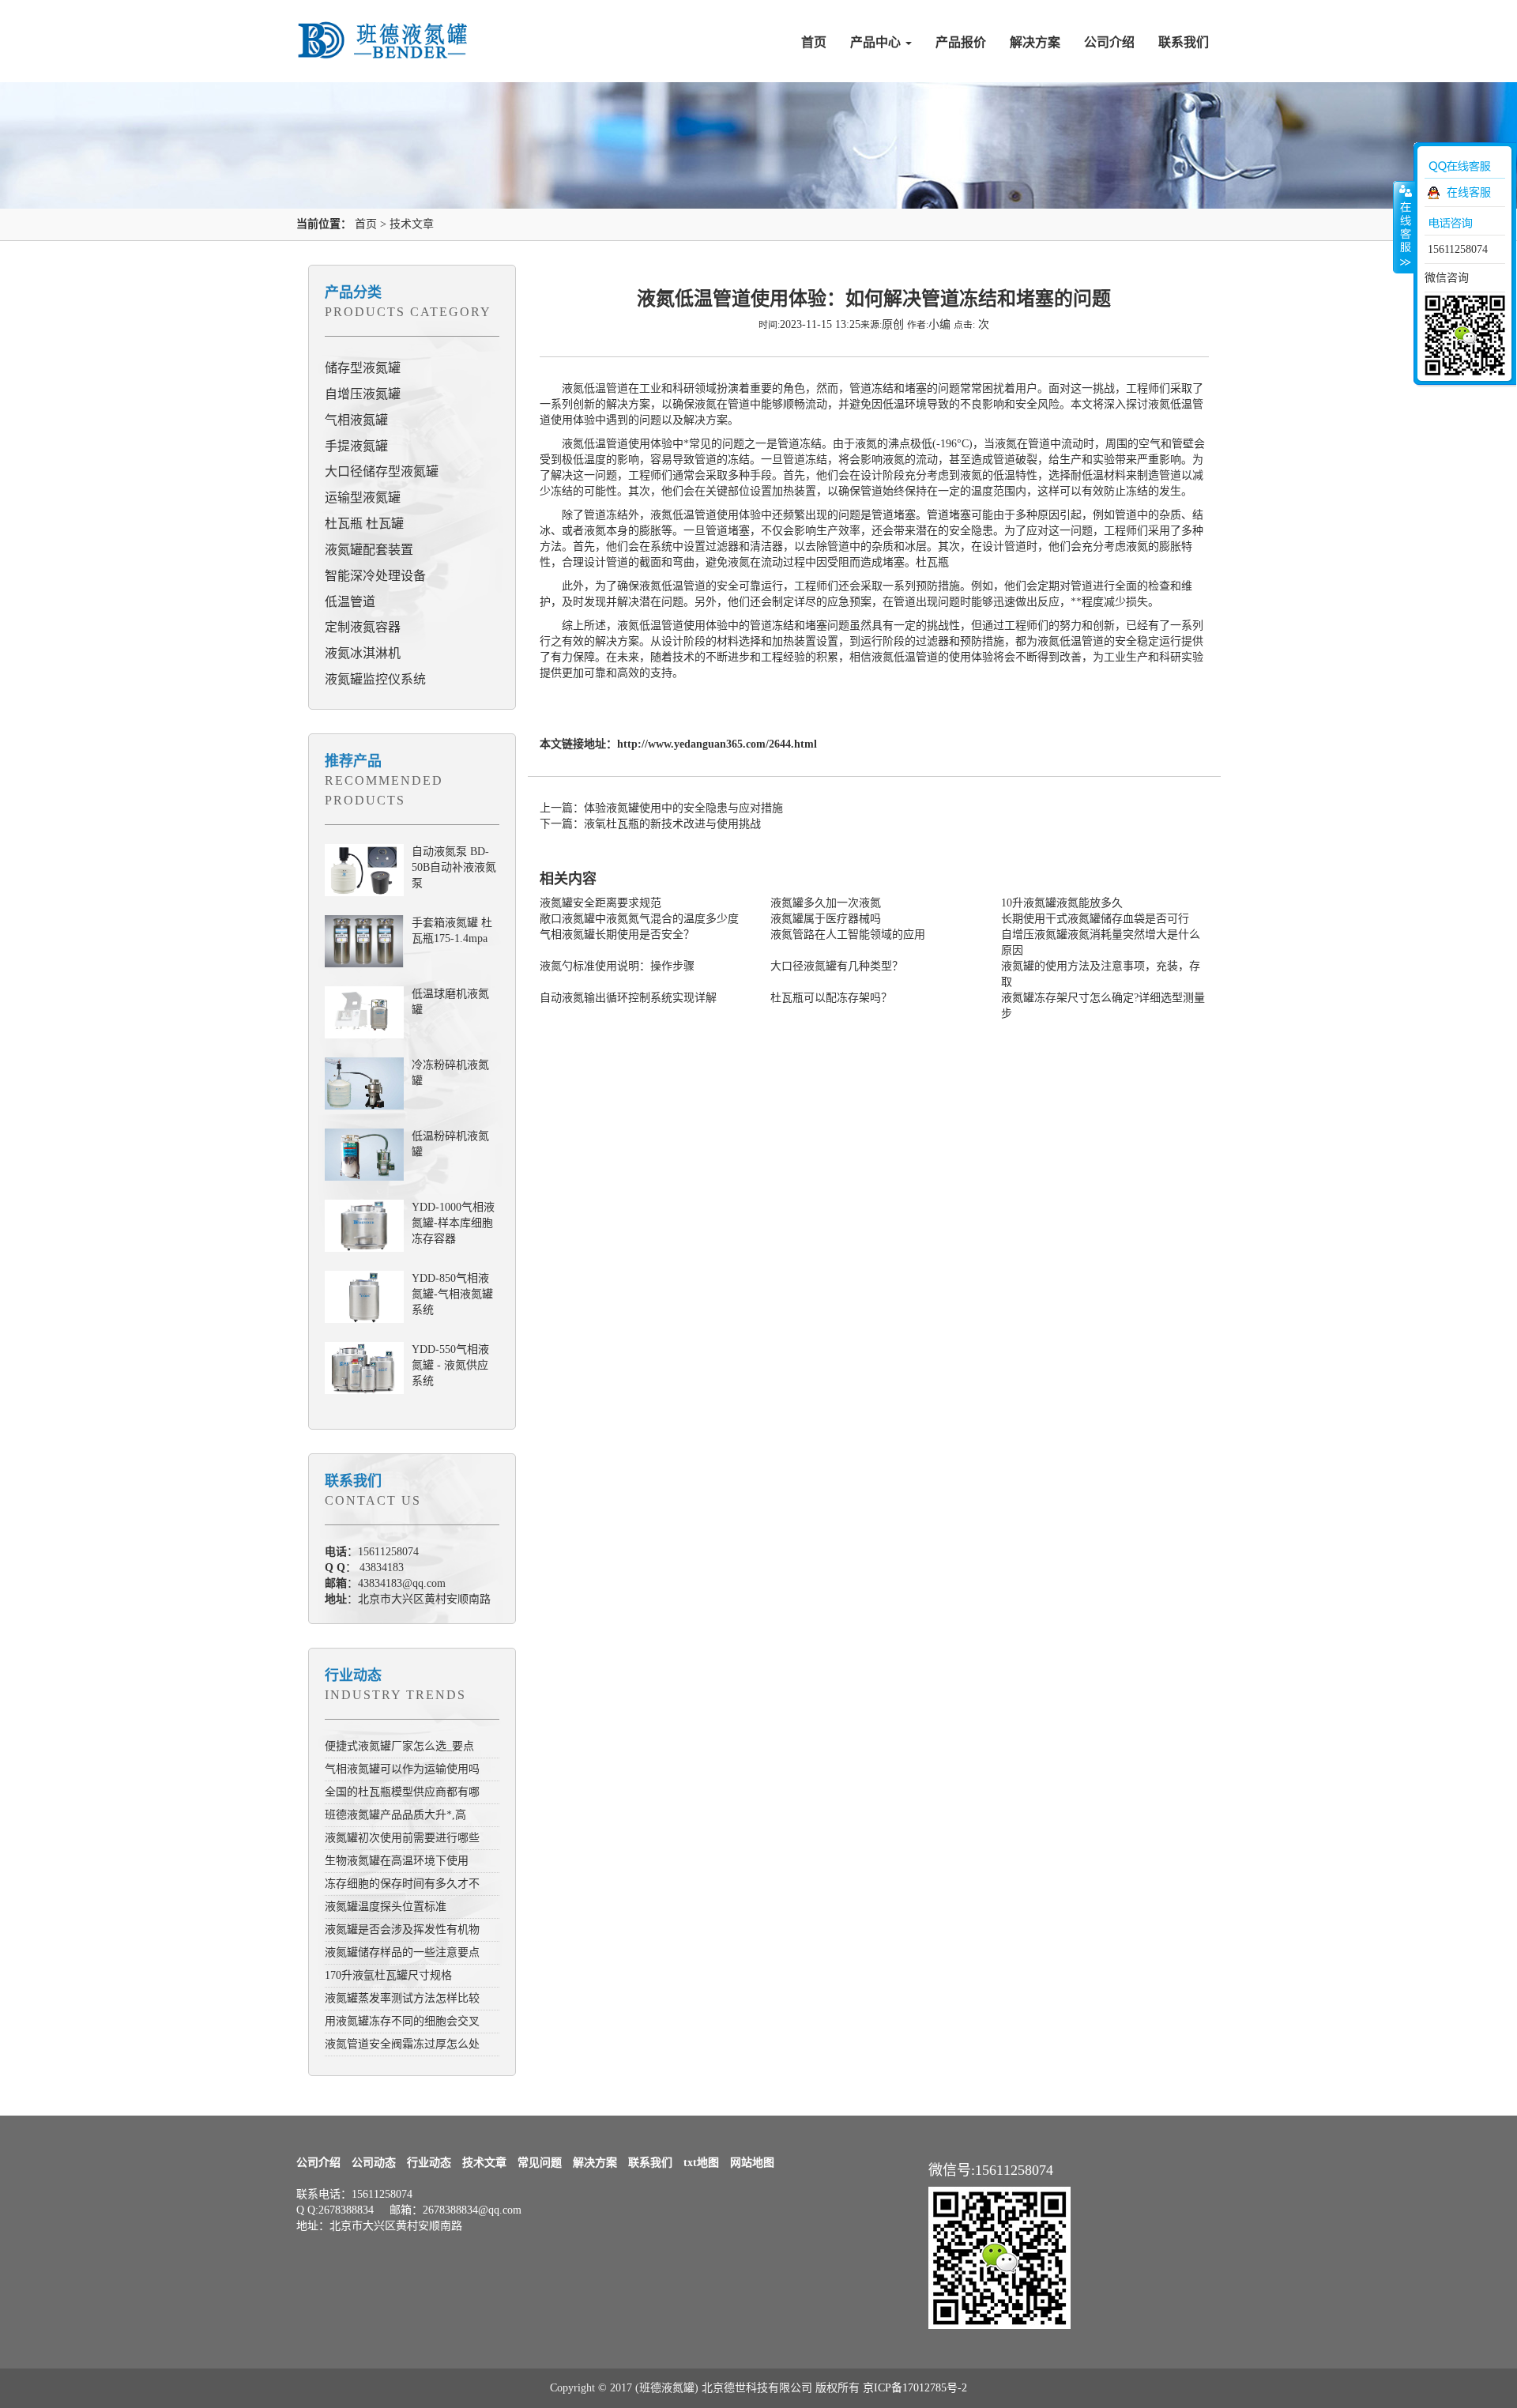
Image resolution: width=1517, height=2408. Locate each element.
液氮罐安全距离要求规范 (600, 903)
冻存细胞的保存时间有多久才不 (402, 1884)
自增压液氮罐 (363, 394)
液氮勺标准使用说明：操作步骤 (617, 966)
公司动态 (374, 2163)
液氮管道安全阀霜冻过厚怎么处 (402, 2044)
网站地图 (752, 2163)
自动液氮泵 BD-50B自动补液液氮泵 (454, 867)
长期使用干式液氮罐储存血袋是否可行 (1095, 919)
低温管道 (350, 602)
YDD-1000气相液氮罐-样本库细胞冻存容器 (453, 1223)
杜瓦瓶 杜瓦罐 (364, 524)
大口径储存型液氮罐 (382, 471)
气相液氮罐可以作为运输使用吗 (402, 1769)
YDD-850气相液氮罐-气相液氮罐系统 (452, 1294)
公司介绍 (1109, 42)
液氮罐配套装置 (369, 550)
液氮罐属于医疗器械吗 (826, 919)
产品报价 (961, 42)
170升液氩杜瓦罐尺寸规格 (388, 1975)
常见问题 (540, 2163)
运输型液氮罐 (363, 497)
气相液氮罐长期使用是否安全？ (617, 935)
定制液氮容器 (363, 627)
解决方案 (1035, 42)
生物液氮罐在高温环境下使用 (397, 1861)
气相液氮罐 (356, 420)
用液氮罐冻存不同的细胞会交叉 (402, 2021)
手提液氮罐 (356, 446)
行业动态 (353, 1675)
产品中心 (877, 42)
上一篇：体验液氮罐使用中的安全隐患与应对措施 (661, 808)
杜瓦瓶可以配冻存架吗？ (831, 998)
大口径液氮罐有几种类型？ (837, 966)
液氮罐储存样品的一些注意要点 (402, 1952)
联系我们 (1184, 42)
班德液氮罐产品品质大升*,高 (395, 1815)
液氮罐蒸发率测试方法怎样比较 (402, 1998)
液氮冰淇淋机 (363, 653)
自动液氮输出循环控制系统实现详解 (628, 998)
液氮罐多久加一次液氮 (826, 903)
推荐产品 (353, 761)
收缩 (1404, 227)
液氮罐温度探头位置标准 (386, 1907)
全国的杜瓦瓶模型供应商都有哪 (402, 1792)
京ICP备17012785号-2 (915, 2388)
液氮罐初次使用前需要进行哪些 (402, 1838)
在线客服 (1469, 192)
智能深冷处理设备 (375, 576)
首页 (814, 42)
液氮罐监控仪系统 (375, 679)
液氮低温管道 (683, 515)
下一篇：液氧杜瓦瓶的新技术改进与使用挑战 (650, 824)
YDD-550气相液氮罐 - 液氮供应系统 (450, 1365)
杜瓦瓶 (932, 562)
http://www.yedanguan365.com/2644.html (717, 744)
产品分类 (353, 292)
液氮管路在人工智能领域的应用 (848, 935)
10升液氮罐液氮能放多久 (1062, 903)
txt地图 (701, 2163)
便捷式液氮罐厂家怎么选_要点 (399, 1746)
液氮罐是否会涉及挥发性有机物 (402, 1929)
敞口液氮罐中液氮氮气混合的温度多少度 (639, 919)
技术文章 (412, 224)
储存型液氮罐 (363, 368)
